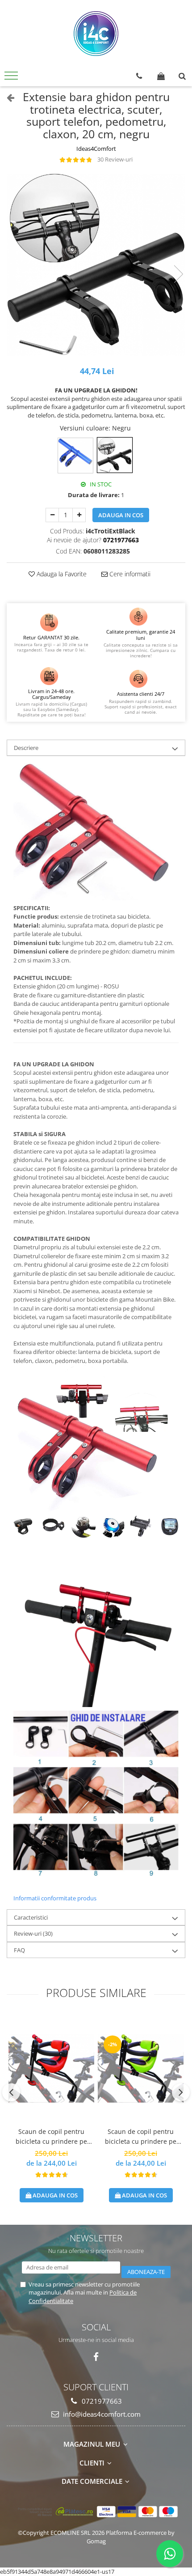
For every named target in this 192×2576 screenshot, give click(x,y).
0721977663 (101, 2401)
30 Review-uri (115, 159)
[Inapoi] (7, 97)
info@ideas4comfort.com (101, 2414)
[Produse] (12, 78)
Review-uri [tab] (33, 1933)
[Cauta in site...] (182, 76)
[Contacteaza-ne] (139, 76)
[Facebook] (96, 2357)
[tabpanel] (96, 265)
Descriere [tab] (26, 748)
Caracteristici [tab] (31, 1917)
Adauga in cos (121, 515)
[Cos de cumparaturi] (161, 76)
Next (178, 274)
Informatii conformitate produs (55, 1898)
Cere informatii (129, 574)
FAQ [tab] (19, 1950)
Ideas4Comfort (96, 149)
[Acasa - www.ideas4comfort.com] (96, 34)
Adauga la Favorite (61, 574)
